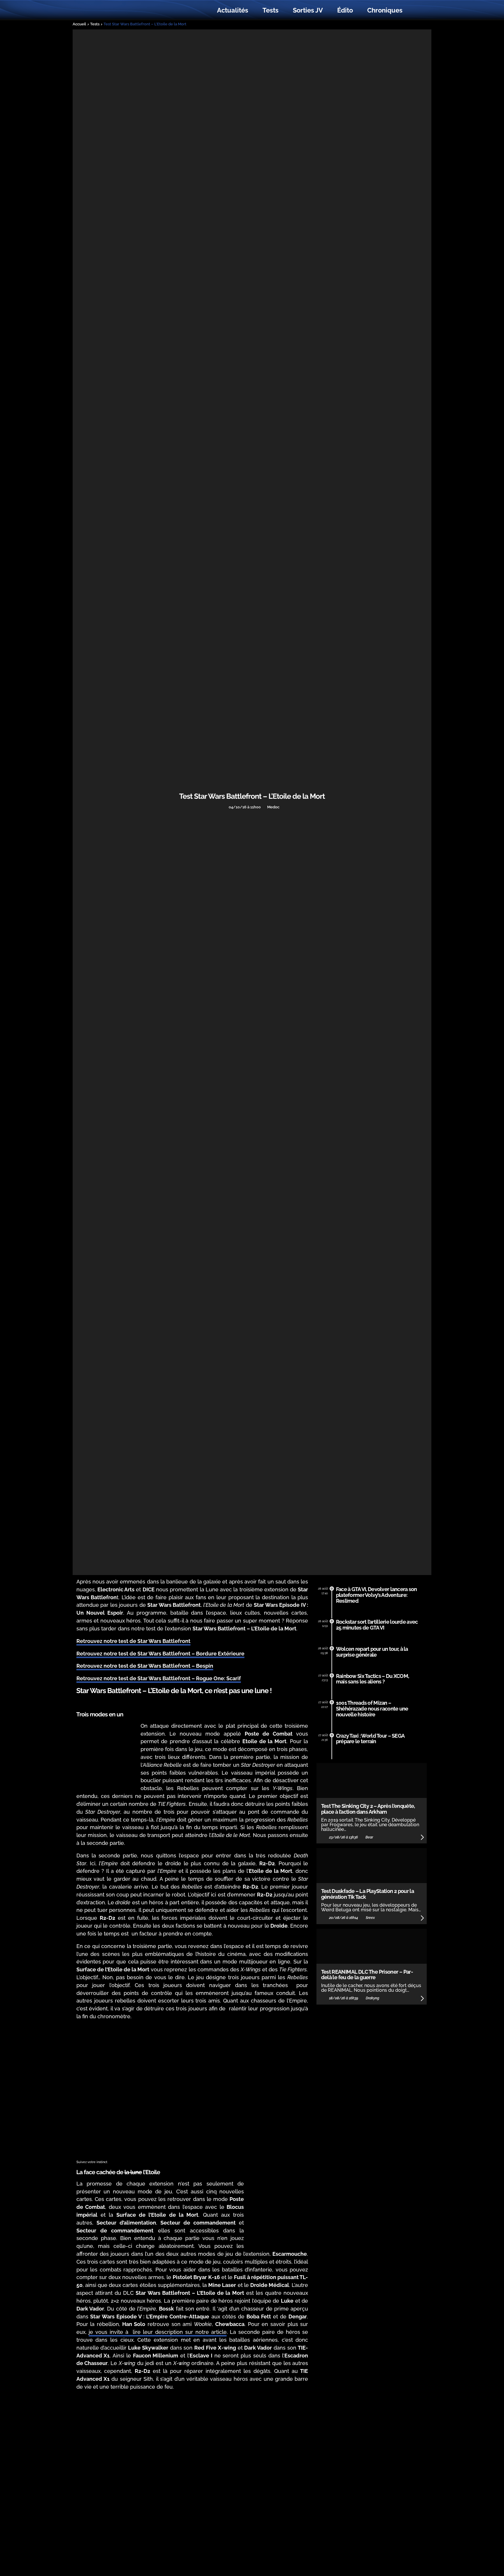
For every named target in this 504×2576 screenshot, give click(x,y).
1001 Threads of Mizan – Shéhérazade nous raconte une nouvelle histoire (372, 1709)
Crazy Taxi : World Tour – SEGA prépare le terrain (370, 1739)
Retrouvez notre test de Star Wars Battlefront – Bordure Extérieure (160, 1654)
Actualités (233, 10)
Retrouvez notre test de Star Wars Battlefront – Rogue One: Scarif (159, 1678)
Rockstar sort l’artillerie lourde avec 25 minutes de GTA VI (377, 1625)
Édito (345, 10)
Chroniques (385, 10)
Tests (271, 10)
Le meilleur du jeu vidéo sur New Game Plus (108, 10)
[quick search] (416, 10)
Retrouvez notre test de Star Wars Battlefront (133, 1641)
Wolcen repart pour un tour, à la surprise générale (372, 1652)
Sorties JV (308, 10)
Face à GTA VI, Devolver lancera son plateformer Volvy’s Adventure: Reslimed (377, 1595)
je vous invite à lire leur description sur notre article (157, 2332)
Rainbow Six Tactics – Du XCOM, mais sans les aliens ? (373, 1679)
